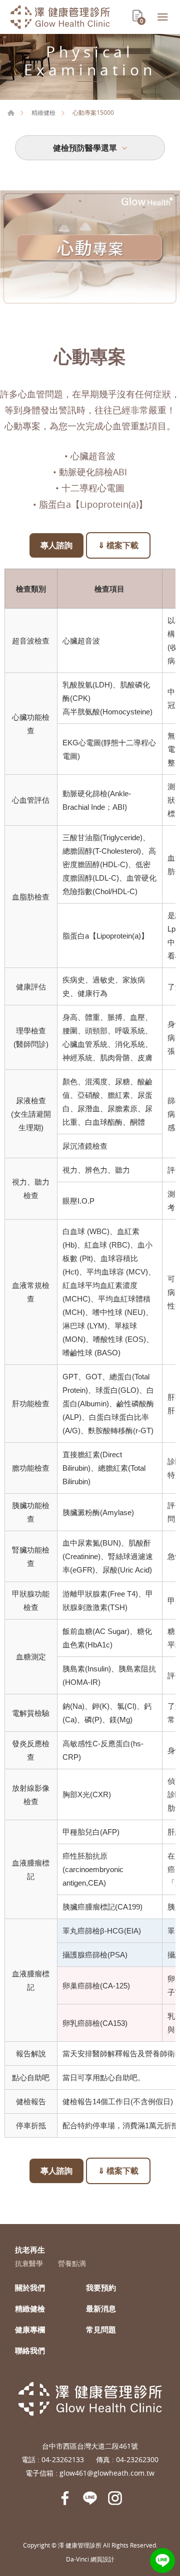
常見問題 (101, 2329)
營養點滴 (72, 2264)
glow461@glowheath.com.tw (107, 2473)
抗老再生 (30, 2250)
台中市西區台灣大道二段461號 (90, 2446)
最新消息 (101, 2308)
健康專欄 (30, 2329)
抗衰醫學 (29, 2264)
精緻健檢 (43, 112)
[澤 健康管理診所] (60, 17)
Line (162, 2561)
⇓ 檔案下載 (118, 545)
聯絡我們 (30, 2350)
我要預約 (101, 2287)
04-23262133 (63, 2459)
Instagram (115, 2498)
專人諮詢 (56, 545)
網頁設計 (102, 2559)
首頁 (11, 113)
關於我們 (30, 2287)
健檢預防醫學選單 (85, 148)
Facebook (65, 2498)
